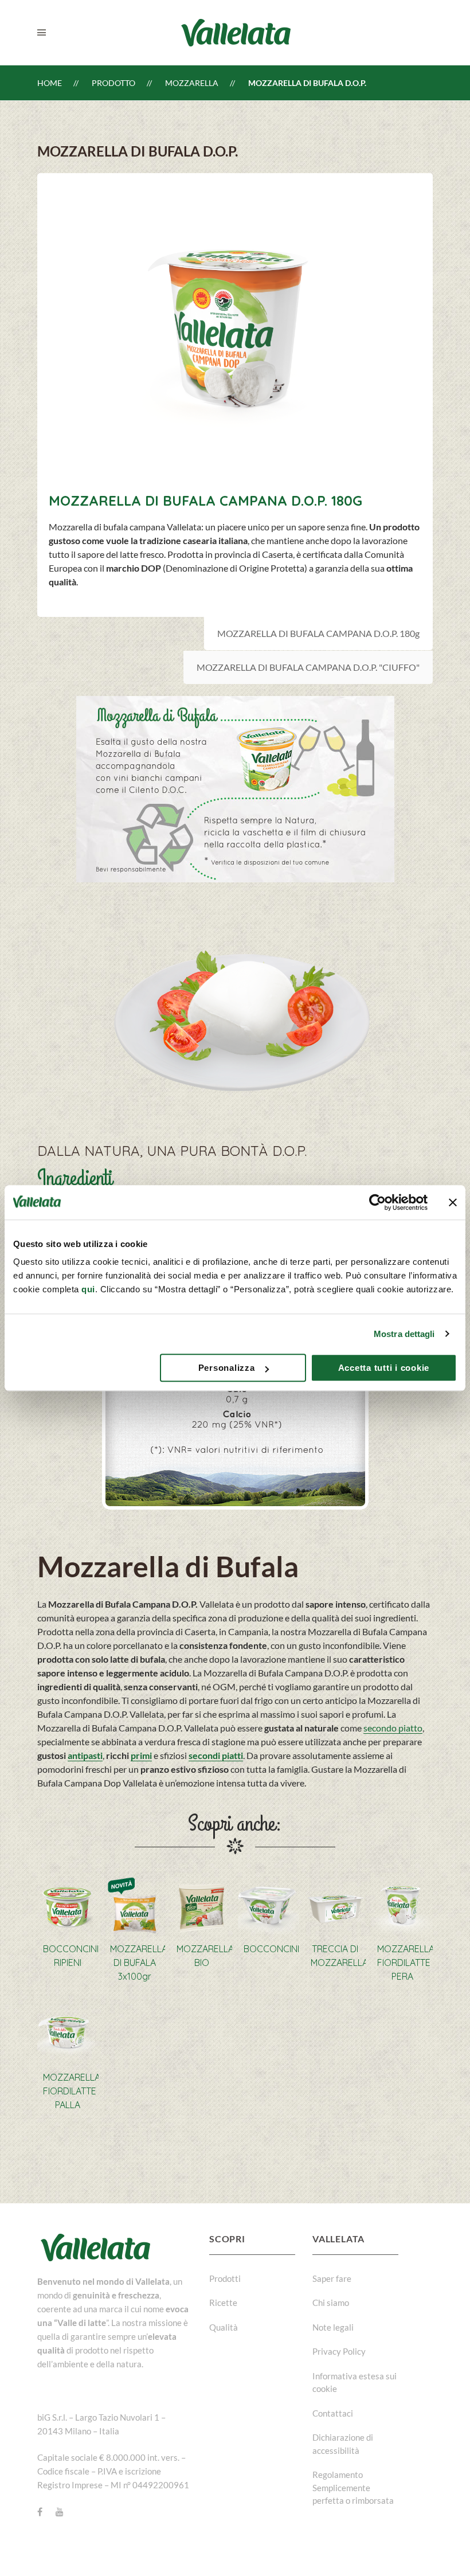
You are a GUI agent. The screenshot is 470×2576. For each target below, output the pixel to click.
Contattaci (333, 2413)
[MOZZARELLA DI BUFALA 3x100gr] (135, 1905)
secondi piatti (216, 1755)
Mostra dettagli (404, 1334)
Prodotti (225, 2278)
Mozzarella (192, 83)
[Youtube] (60, 2512)
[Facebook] (40, 2512)
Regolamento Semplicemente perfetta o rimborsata (353, 2487)
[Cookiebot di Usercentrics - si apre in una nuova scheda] (377, 1202)
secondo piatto (393, 1728)
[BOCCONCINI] (269, 1905)
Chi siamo (331, 2303)
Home (50, 83)
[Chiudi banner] (453, 1202)
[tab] (318, 634)
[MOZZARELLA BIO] (201, 1905)
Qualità (224, 2327)
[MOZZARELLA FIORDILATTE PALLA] (68, 2034)
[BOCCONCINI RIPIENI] (68, 1905)
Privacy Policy (339, 2351)
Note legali (333, 2327)
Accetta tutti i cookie (384, 1368)
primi (141, 1755)
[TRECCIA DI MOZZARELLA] (336, 1905)
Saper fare (332, 2278)
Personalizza (227, 1368)
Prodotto (113, 83)
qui (88, 1289)
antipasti (85, 1755)
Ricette (223, 2303)
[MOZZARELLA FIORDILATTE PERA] (402, 1905)
